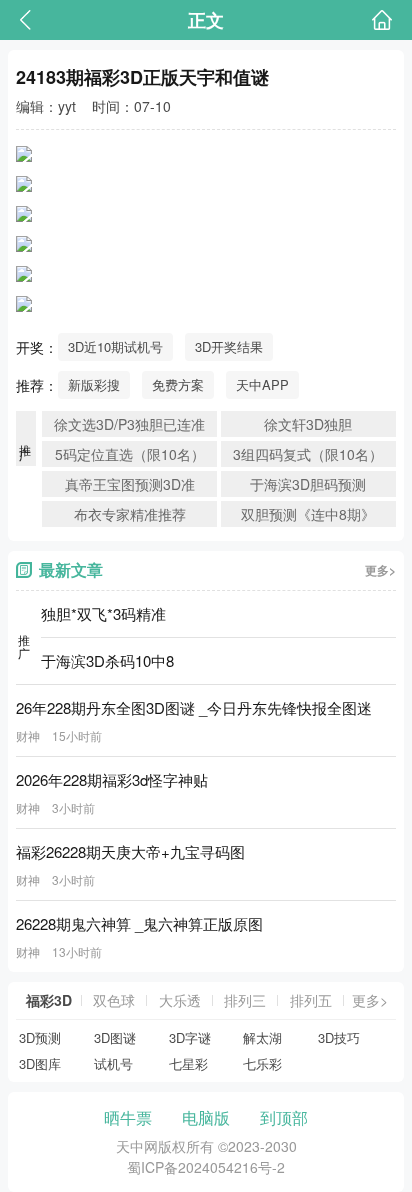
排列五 (311, 1000)
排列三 (245, 1000)
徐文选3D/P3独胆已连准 (129, 424)
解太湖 (262, 1037)
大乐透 (180, 1000)
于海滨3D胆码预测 (308, 484)
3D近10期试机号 (115, 346)
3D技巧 (339, 1037)
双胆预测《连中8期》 (308, 514)
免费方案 (178, 384)
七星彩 (188, 1063)
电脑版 (206, 1117)
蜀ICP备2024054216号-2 (206, 1167)
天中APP (262, 384)
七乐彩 (262, 1063)
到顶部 (284, 1117)
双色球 (114, 1000)
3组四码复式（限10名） (308, 454)
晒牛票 (128, 1117)
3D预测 (40, 1037)
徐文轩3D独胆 (308, 424)
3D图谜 (115, 1037)
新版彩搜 (94, 384)
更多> (380, 570)
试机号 (113, 1063)
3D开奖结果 (229, 346)
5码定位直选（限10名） (130, 454)
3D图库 (40, 1063)
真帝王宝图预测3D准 (130, 484)
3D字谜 (190, 1037)
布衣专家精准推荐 (130, 514)
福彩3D (49, 1000)
